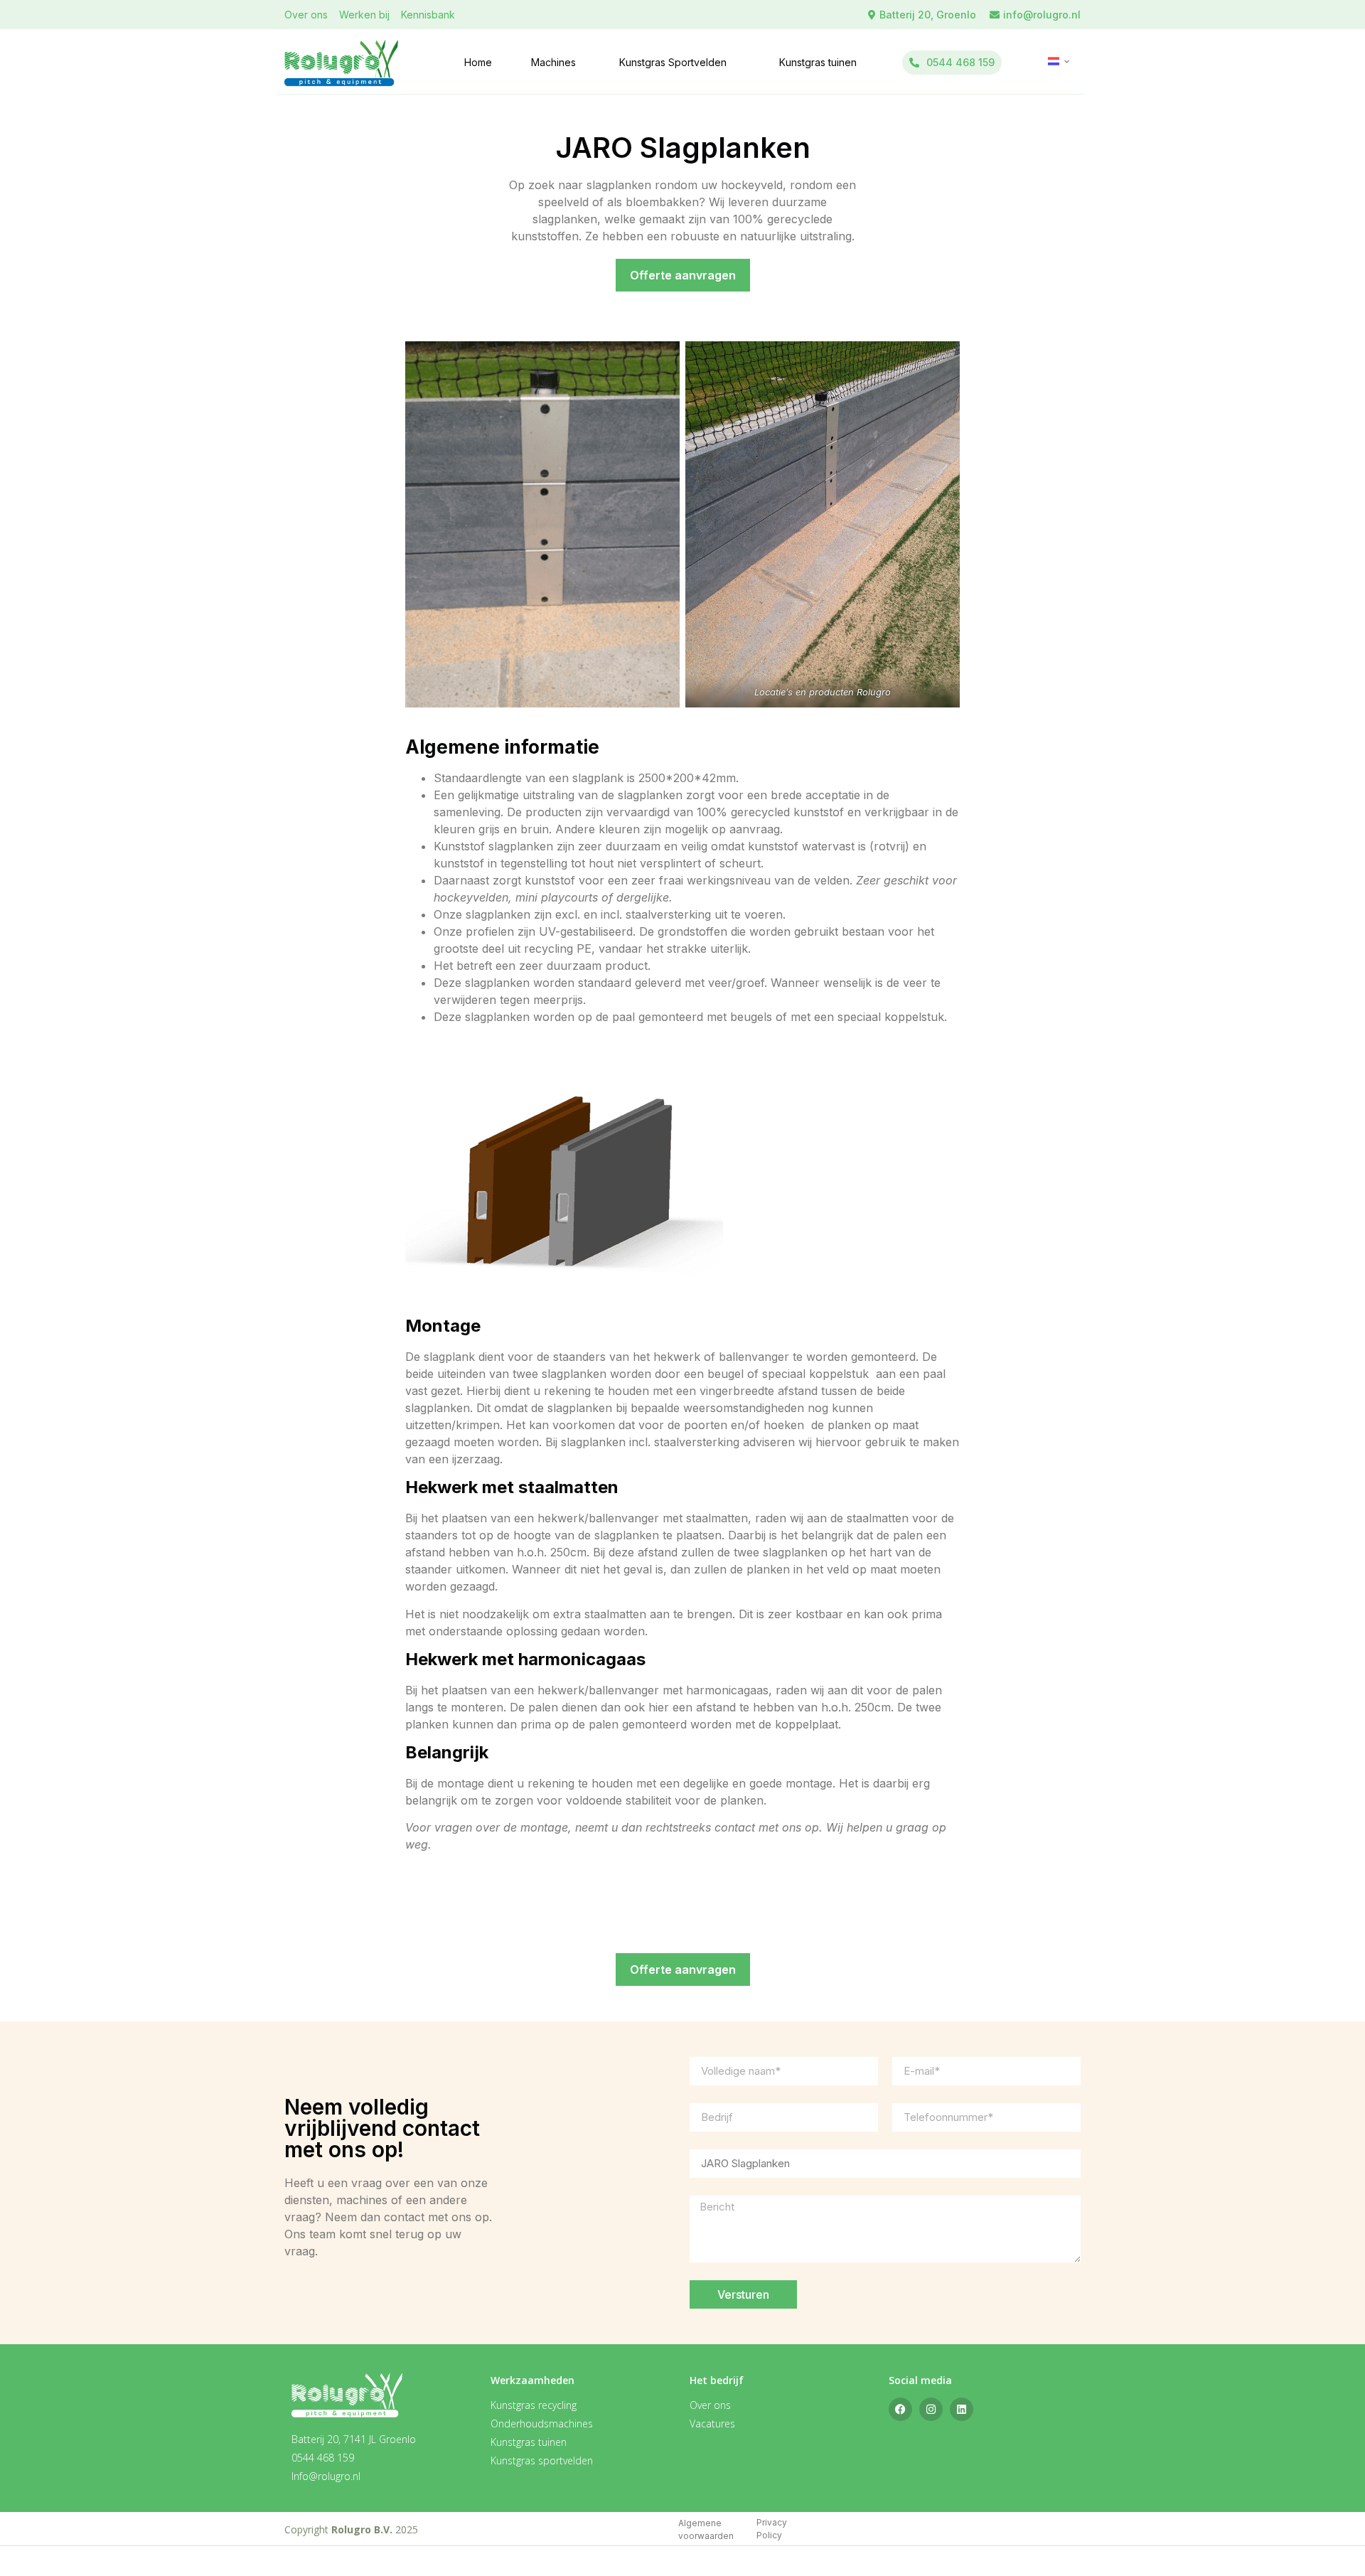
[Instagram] (931, 2409)
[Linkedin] (962, 2409)
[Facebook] (900, 2409)
